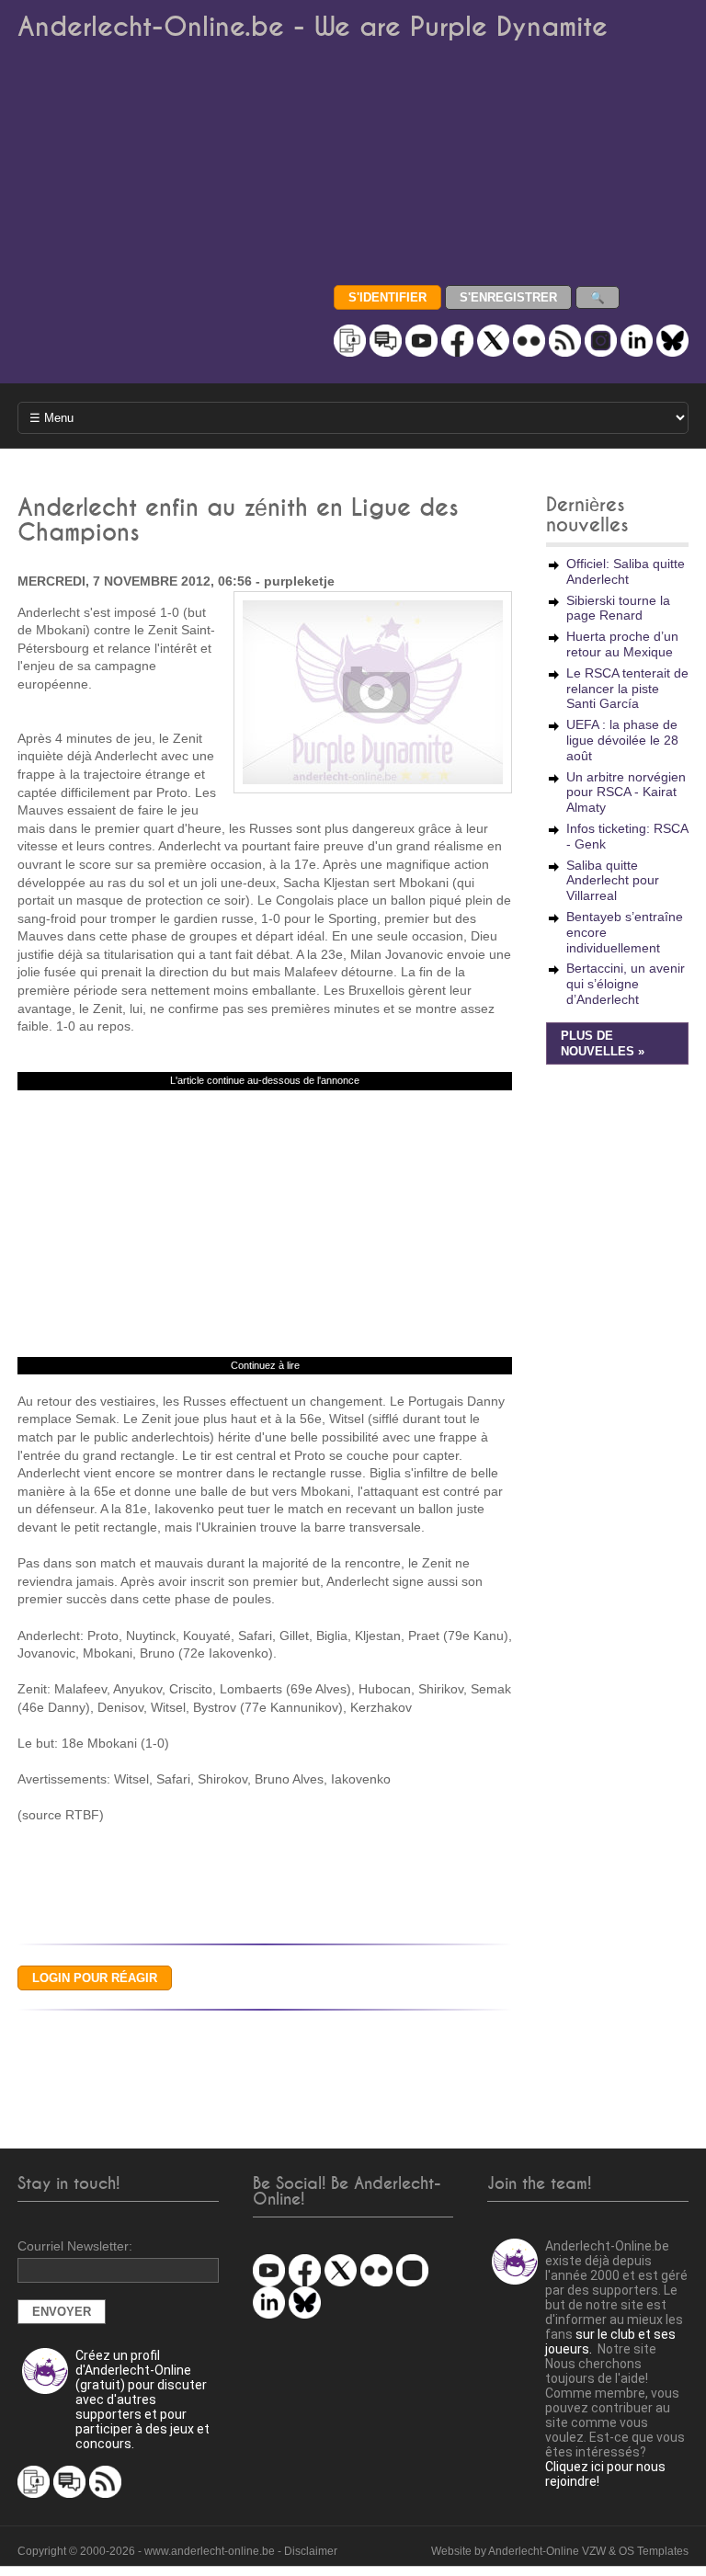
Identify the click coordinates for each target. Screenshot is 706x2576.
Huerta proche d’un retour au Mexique (622, 644)
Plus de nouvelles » (603, 1044)
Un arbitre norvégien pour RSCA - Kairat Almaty (626, 792)
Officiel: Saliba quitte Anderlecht (626, 571)
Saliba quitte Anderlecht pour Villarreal (613, 881)
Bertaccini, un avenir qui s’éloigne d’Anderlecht (626, 984)
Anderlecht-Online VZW (547, 2551)
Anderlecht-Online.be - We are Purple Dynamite (313, 27)
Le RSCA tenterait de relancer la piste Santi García (627, 689)
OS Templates (654, 2551)
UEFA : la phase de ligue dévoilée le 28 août (622, 740)
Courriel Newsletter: (75, 2246)
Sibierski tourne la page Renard (618, 608)
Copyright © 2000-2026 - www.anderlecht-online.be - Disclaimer (177, 2551)
